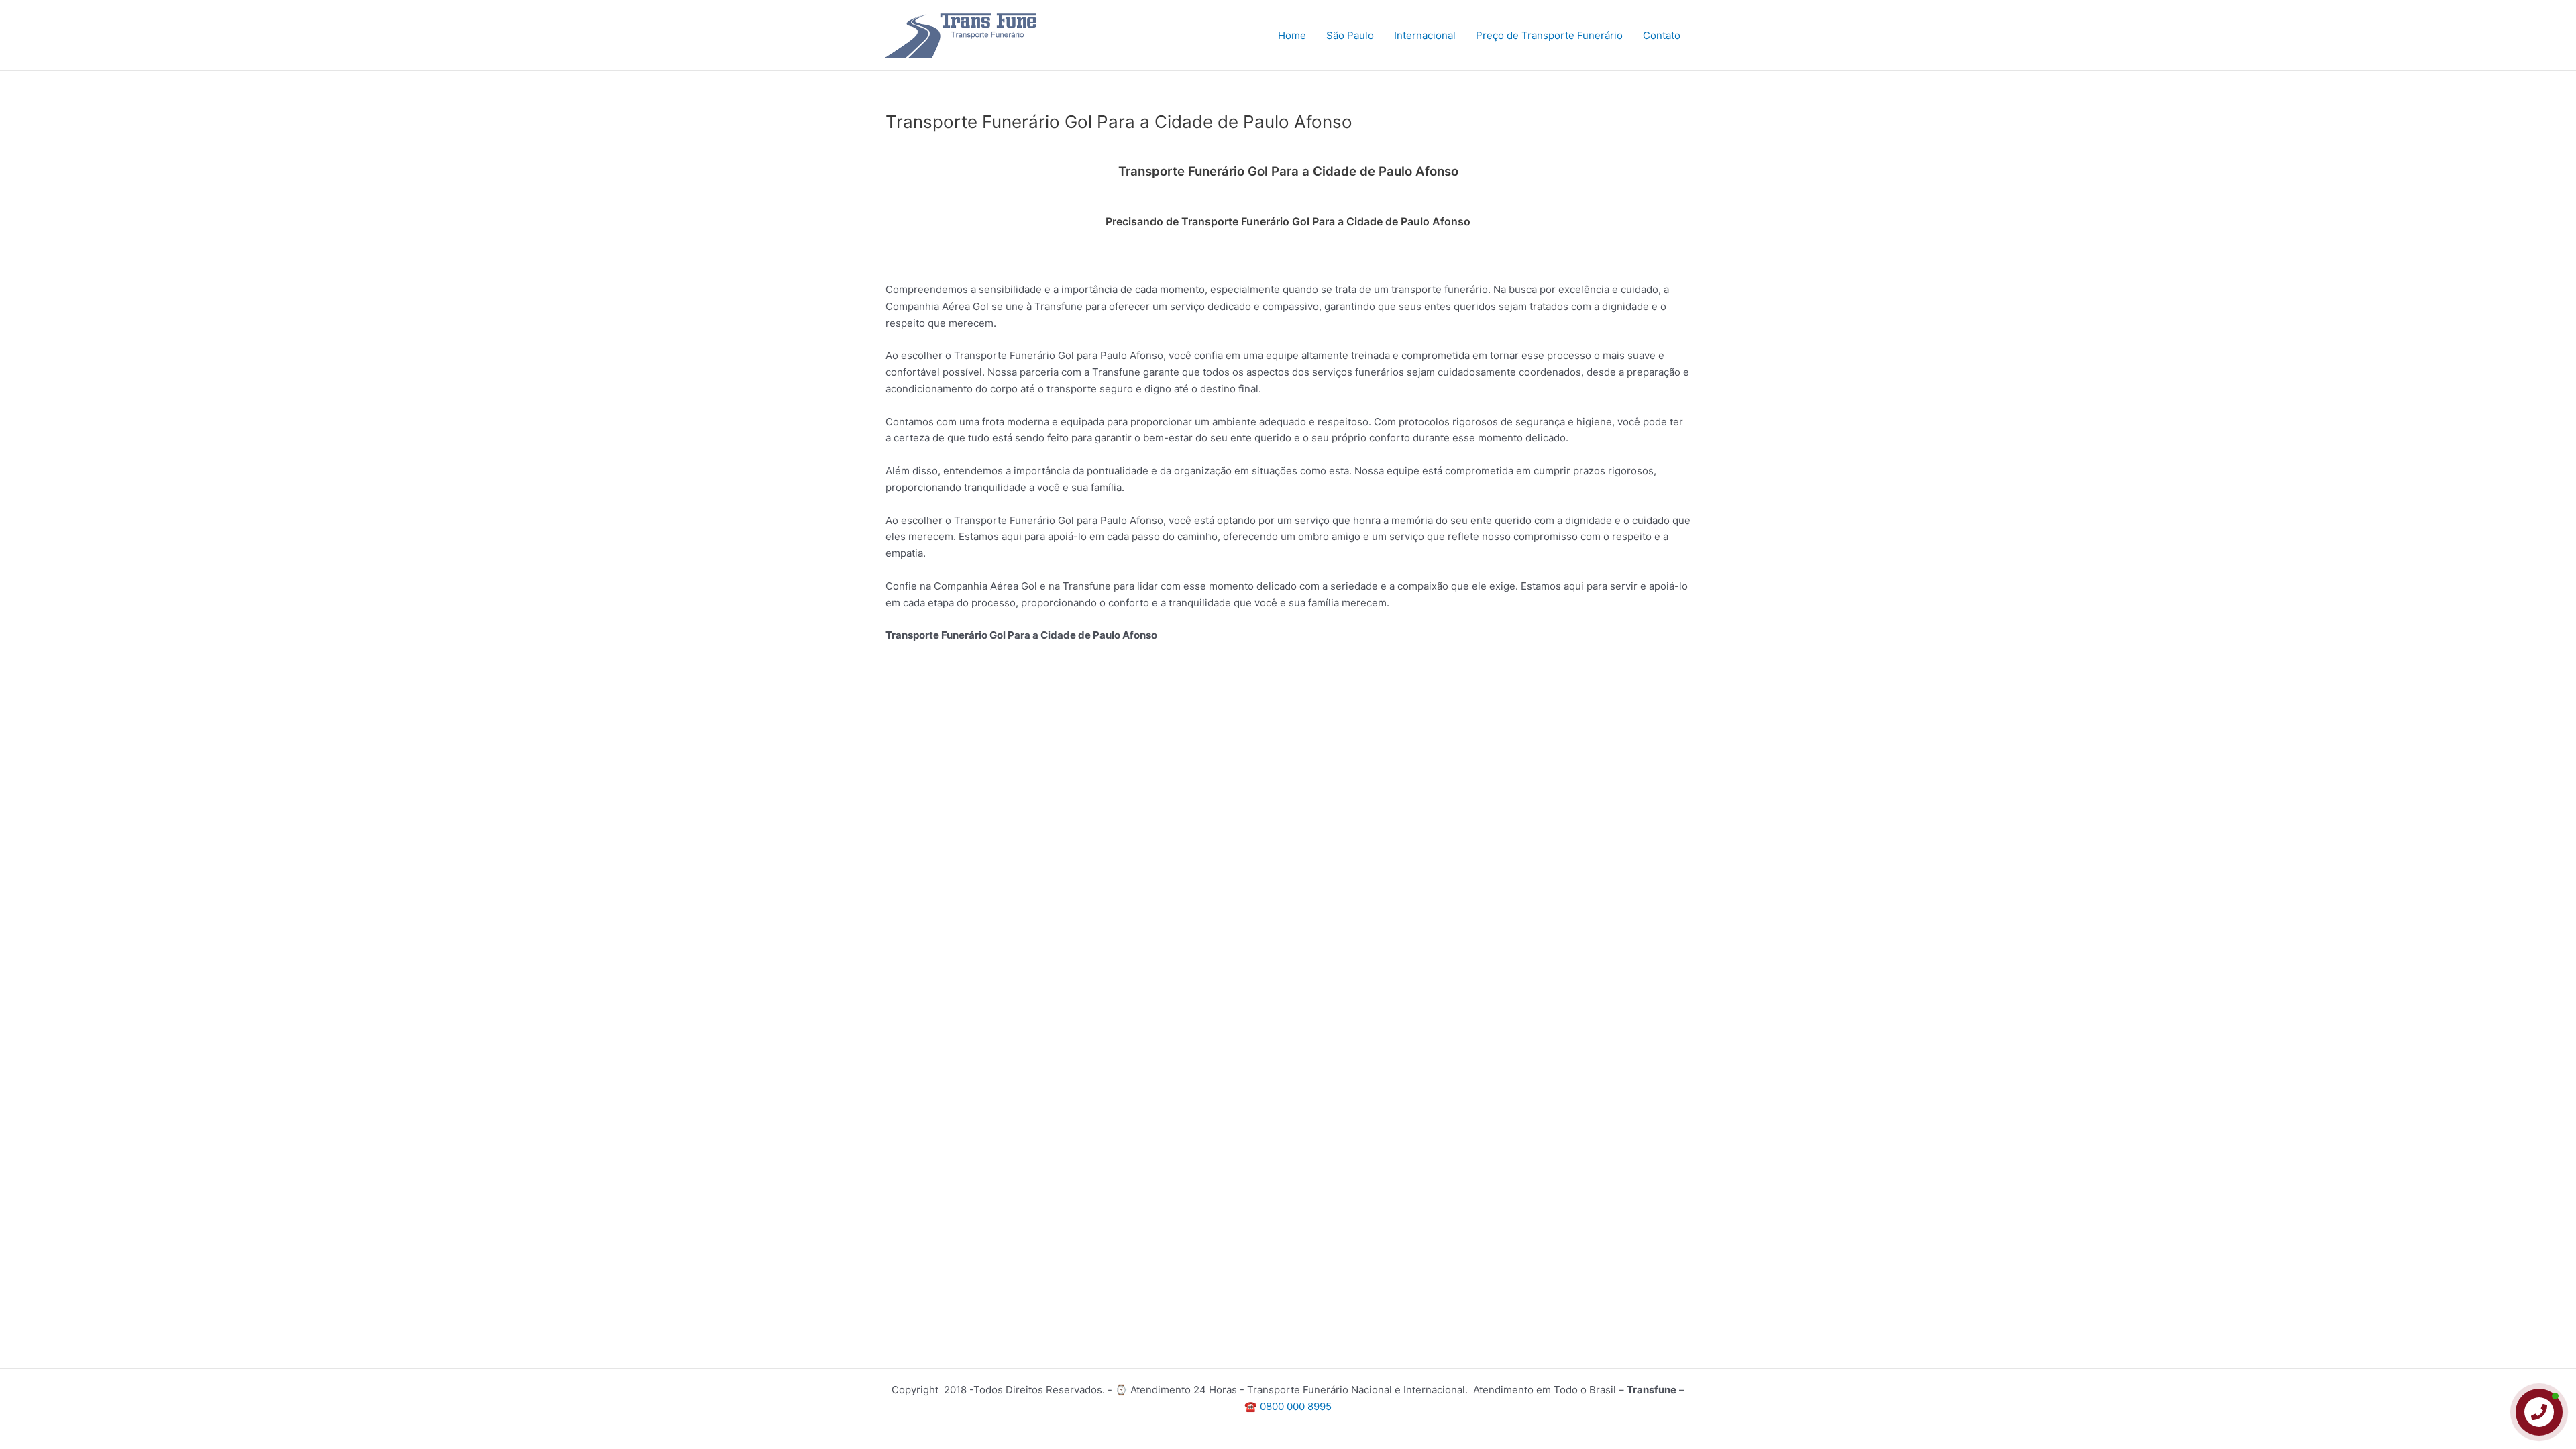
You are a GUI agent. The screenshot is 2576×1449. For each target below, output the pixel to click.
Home (1292, 35)
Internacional (1425, 35)
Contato (1662, 35)
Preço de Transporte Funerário (1549, 35)
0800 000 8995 (1296, 1406)
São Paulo (1350, 35)
